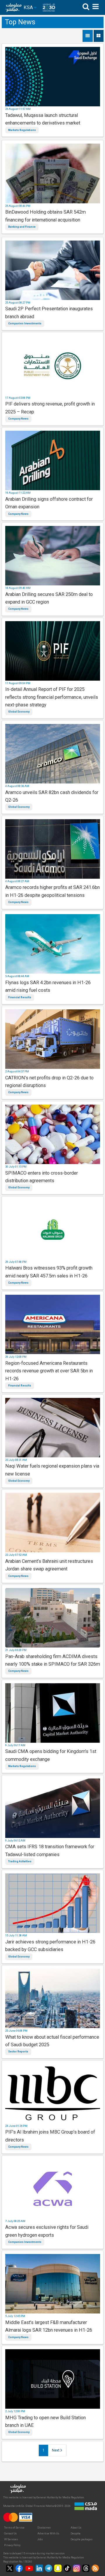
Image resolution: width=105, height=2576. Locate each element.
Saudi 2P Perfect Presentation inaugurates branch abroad (49, 312)
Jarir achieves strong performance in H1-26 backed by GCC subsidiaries (50, 1946)
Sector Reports (18, 2052)
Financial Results (20, 997)
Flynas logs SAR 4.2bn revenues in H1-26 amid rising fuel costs (48, 986)
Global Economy (19, 712)
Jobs (40, 2539)
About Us (76, 2528)
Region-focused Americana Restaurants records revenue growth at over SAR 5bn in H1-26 (49, 1371)
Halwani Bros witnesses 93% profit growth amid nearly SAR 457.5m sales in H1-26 (49, 1272)
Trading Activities (20, 1861)
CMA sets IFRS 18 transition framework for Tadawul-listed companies (50, 1850)
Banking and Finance (22, 227)
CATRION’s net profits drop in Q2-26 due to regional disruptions (49, 1082)
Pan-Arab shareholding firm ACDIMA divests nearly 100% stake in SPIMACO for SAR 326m (53, 1660)
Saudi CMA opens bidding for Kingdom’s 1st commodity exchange (51, 1755)
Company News (18, 419)
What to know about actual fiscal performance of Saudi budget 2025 (52, 2041)
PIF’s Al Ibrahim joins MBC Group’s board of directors (50, 2136)
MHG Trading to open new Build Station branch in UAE (45, 2421)
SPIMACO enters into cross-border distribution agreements (42, 1177)
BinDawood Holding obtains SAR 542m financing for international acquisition (45, 216)
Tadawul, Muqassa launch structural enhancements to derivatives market (43, 119)
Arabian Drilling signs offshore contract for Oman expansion (49, 503)
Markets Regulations (22, 130)
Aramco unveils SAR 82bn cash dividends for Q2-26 (52, 796)
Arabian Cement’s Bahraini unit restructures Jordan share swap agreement (49, 1565)
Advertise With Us (48, 2534)
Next (56, 2450)
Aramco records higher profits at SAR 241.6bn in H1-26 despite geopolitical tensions (52, 891)
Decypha (76, 2534)
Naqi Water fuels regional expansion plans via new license (52, 1470)
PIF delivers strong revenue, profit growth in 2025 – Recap (50, 408)
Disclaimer (44, 2528)
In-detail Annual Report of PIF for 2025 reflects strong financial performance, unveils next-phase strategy (52, 697)
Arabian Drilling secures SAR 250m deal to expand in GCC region (49, 598)
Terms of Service (14, 2528)
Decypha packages (82, 2539)
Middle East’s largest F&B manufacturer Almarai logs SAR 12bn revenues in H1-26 (49, 2326)
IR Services (11, 2539)
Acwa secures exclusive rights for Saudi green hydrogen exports (47, 2231)
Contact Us (10, 2534)
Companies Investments (25, 323)
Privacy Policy (12, 2545)
